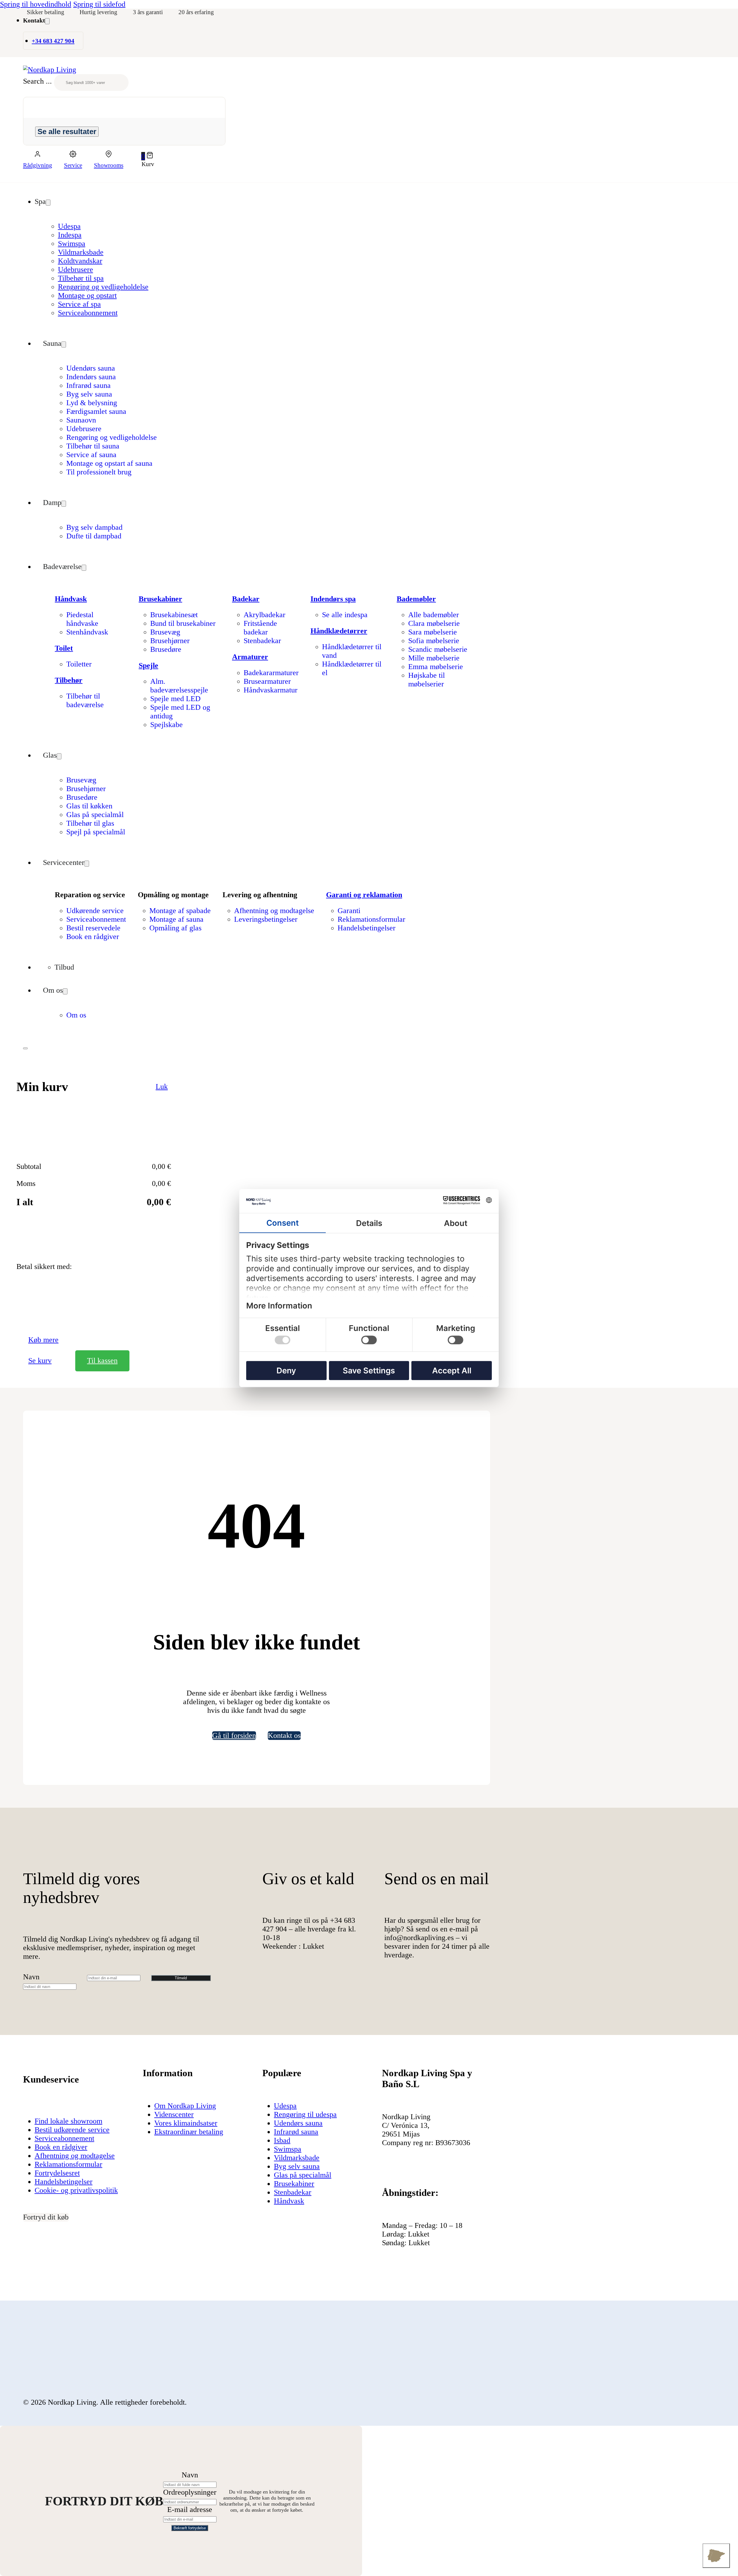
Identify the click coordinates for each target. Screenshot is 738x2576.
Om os (53, 990)
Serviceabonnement (88, 313)
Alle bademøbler (434, 615)
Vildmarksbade (81, 252)
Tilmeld (181, 1978)
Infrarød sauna (89, 385)
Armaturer (250, 657)
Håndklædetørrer (339, 631)
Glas (50, 755)
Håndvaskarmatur (271, 690)
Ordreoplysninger (190, 2492)
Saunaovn (81, 420)
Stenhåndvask (87, 632)
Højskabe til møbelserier (427, 680)
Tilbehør (69, 680)
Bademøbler (416, 599)
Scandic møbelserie (438, 649)
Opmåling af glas (175, 928)
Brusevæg (165, 632)
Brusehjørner (170, 641)
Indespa (70, 235)
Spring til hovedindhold (36, 4)
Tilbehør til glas (90, 823)
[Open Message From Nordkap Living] (716, 2556)
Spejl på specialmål (96, 832)
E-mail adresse (190, 2510)
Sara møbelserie (433, 632)
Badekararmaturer (271, 673)
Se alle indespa (345, 615)
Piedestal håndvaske (82, 619)
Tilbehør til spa (81, 278)
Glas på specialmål (95, 815)
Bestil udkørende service (72, 2130)
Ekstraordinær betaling (189, 2132)
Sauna (52, 343)
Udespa (69, 226)
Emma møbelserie (436, 667)
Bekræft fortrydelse (190, 2528)
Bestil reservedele (93, 928)
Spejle (148, 665)
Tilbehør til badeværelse (85, 700)
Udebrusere (76, 270)
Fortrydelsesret (57, 2173)
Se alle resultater (67, 132)
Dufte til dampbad (94, 536)
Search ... (37, 81)
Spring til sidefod (99, 4)
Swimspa (72, 244)
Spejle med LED (175, 699)
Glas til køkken (89, 806)
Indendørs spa (333, 599)
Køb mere (43, 1340)
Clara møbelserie (434, 623)
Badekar (246, 599)
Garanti (349, 911)
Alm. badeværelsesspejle (179, 686)
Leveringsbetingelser (266, 919)
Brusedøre (166, 649)
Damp (52, 503)
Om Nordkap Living (185, 2106)
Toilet (64, 648)
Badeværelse (62, 567)
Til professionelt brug (99, 472)
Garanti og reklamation (364, 895)
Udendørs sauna (91, 368)
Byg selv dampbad (94, 527)
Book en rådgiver (93, 937)
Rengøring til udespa (305, 2114)
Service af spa (79, 304)
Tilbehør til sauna (93, 446)
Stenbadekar (262, 641)
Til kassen (102, 1361)
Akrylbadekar (264, 615)
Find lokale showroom (68, 2121)
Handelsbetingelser (367, 928)
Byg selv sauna (89, 394)
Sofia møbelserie (434, 641)
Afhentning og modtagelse (274, 911)
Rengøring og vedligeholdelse (103, 287)
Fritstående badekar (260, 628)
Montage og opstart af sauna (109, 463)
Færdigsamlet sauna (96, 411)
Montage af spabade (180, 911)
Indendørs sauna (91, 377)
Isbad (282, 2140)
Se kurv (40, 1361)
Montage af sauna (176, 919)
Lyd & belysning (92, 403)
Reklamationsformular (371, 919)
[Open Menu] (25, 1048)
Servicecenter (64, 862)
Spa (40, 201)
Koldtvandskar (80, 261)
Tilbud (64, 967)
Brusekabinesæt (174, 615)
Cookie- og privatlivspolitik (76, 2190)
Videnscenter (174, 2114)
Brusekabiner (160, 599)
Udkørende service (95, 911)
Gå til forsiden (234, 1735)
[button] (148, 156)
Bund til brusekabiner (183, 623)
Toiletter (79, 664)
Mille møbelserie (434, 658)
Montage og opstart (87, 295)
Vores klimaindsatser (186, 2123)
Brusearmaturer (267, 681)
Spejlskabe (166, 725)
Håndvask (71, 599)
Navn (31, 1977)
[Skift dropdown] (47, 21)
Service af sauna (91, 455)
